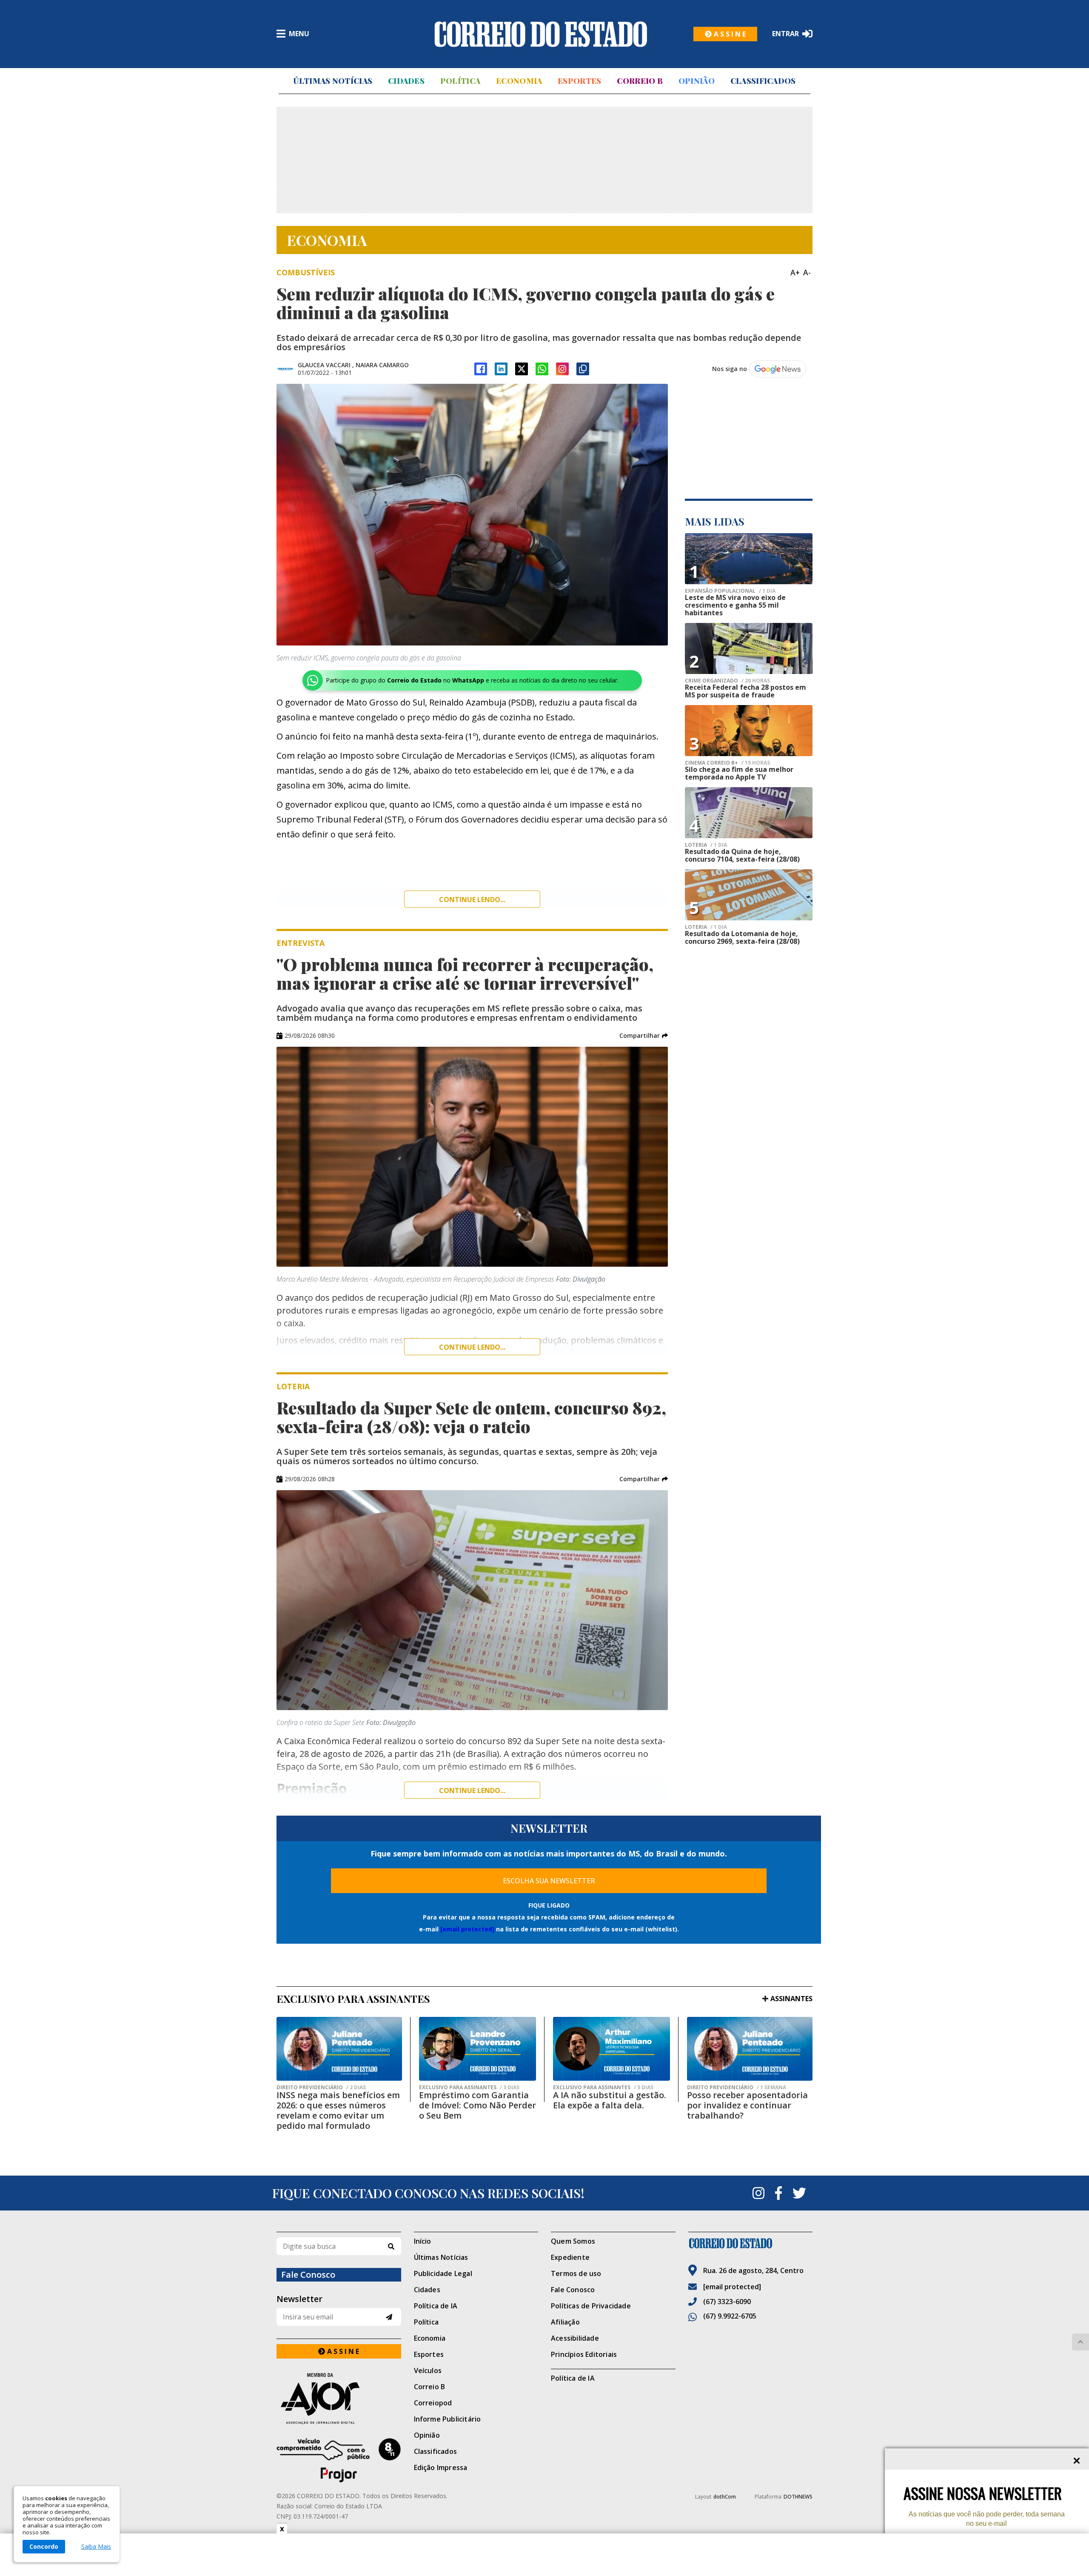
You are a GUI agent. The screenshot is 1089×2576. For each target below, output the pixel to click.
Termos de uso (576, 2273)
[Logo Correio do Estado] (541, 34)
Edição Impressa (441, 2467)
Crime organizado (727, 681)
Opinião (697, 81)
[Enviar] (389, 2317)
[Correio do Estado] (751, 2243)
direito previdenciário (321, 2088)
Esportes (579, 81)
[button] (644, 1036)
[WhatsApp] (542, 369)
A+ (795, 272)
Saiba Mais (96, 2547)
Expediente (570, 2257)
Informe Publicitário (448, 2419)
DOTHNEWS (798, 2497)
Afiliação (565, 2322)
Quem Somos (573, 2241)
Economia (519, 81)
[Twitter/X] (522, 369)
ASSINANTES (791, 1999)
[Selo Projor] (339, 2460)
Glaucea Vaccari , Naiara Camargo (353, 365)
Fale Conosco (573, 2290)
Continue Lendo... (472, 1347)
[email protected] (467, 1929)
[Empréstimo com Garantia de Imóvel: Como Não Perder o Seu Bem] (478, 2049)
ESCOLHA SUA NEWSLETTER (549, 1881)
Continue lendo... (472, 900)
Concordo (44, 2546)
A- (807, 272)
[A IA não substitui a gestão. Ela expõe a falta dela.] (611, 2049)
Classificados (763, 81)
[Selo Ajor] (339, 2398)
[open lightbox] (472, 515)
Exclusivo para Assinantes (469, 2088)
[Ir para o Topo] (1080, 2342)
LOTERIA (706, 845)
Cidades (406, 81)
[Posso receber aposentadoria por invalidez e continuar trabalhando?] (750, 2049)
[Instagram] (562, 369)
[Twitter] (799, 2193)
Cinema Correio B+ (727, 763)
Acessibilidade (575, 2338)
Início (423, 2241)
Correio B (640, 81)
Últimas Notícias (333, 81)
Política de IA (436, 2306)
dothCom (725, 2497)
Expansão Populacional (730, 591)
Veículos (428, 2370)
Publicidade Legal (443, 2273)
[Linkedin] (501, 369)
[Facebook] (481, 369)
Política (460, 81)
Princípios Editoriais (584, 2354)
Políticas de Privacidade (591, 2306)
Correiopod (433, 2403)
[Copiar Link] (583, 369)
